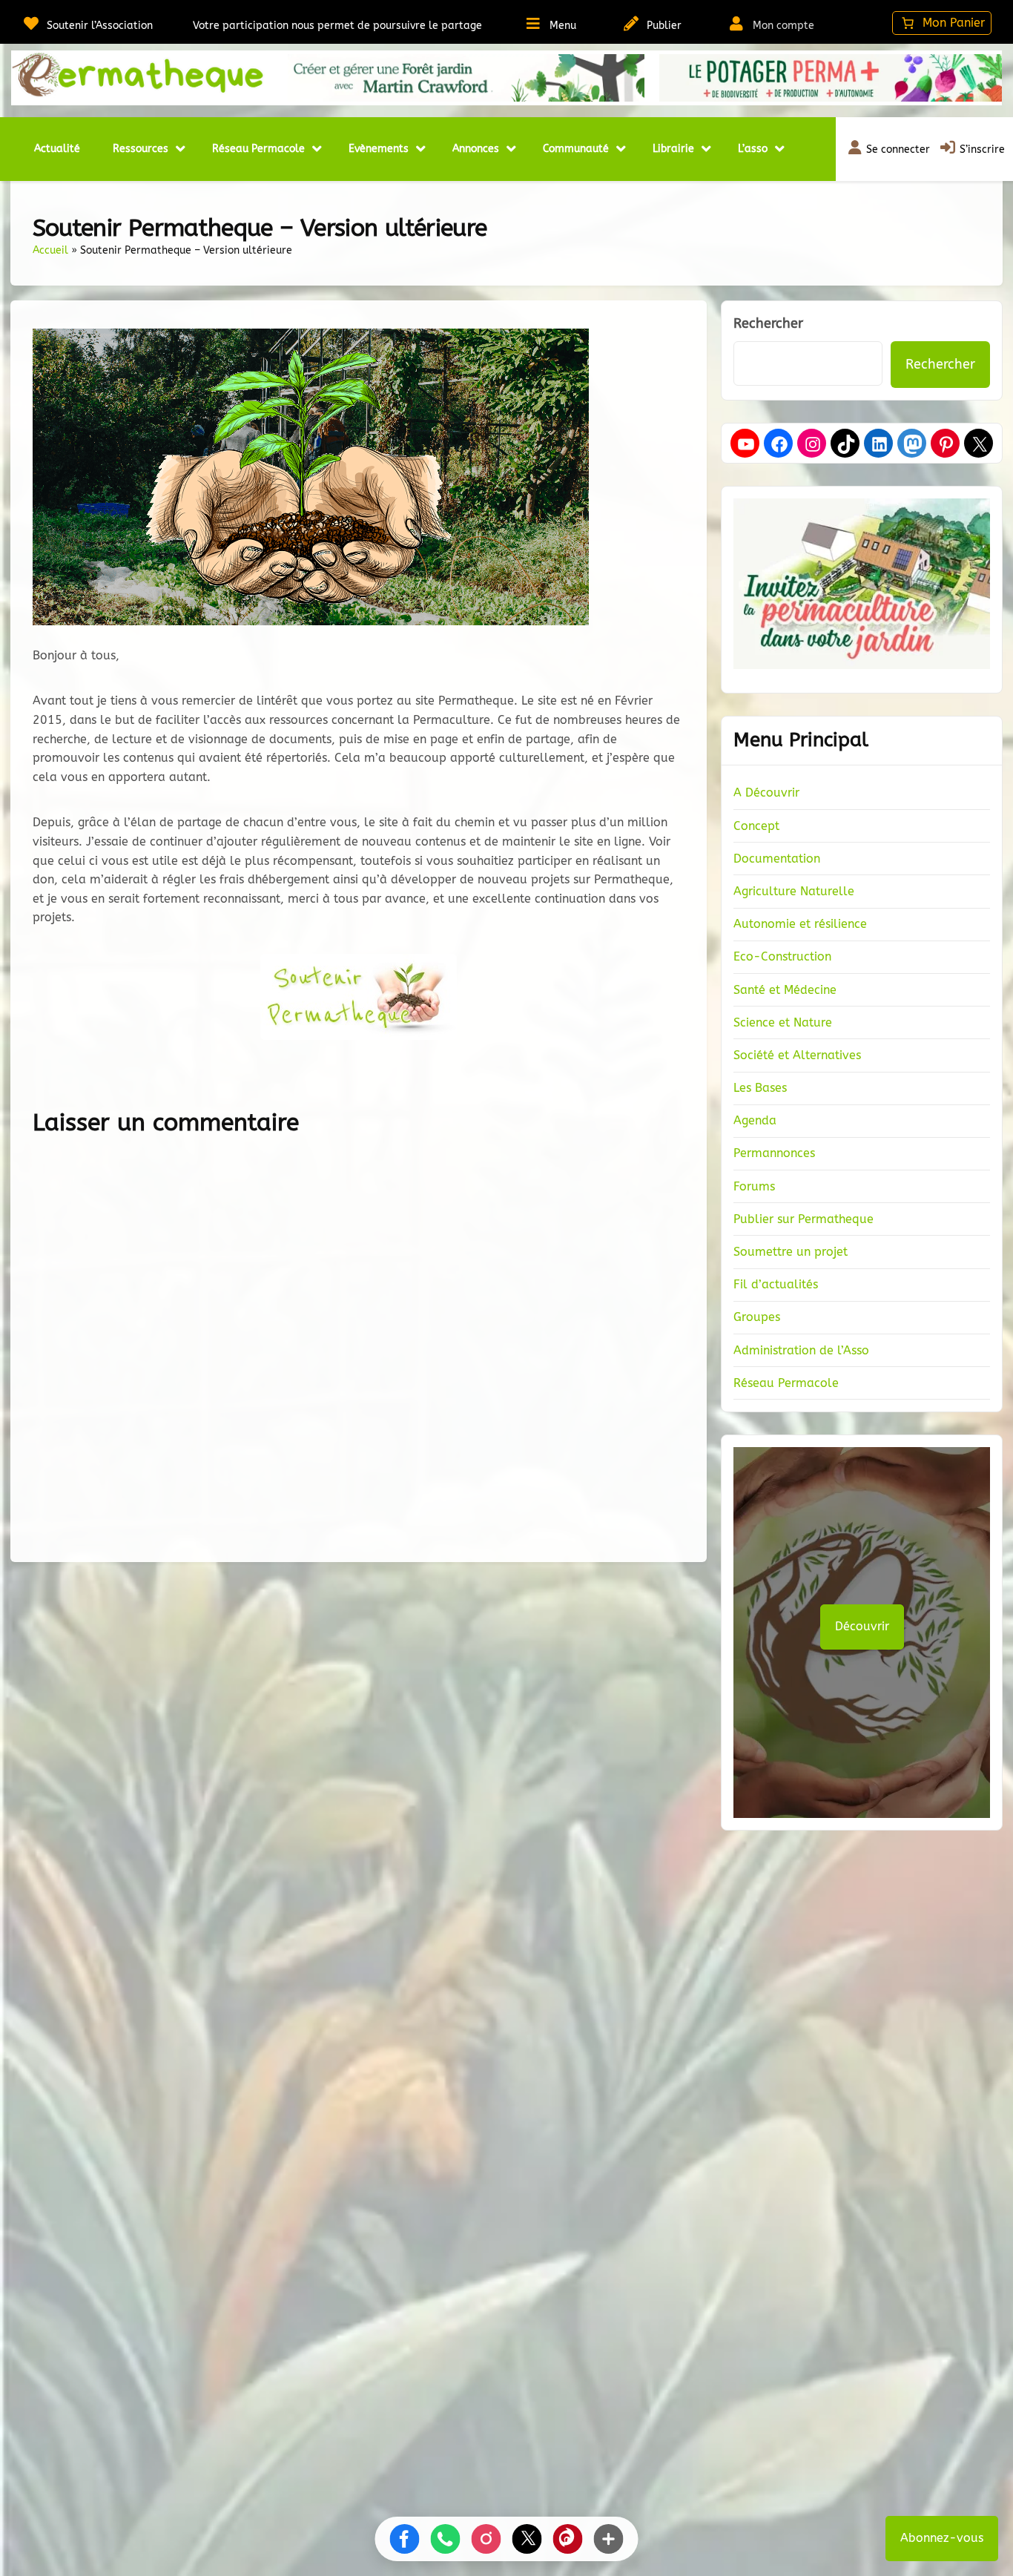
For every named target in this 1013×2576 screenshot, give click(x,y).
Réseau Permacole (786, 1383)
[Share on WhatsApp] (446, 2539)
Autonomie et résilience (800, 924)
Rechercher (768, 323)
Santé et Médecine (785, 990)
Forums (754, 1186)
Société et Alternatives (797, 1055)
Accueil (50, 250)
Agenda (755, 1120)
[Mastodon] (913, 444)
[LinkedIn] (880, 444)
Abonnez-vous (942, 2538)
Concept (756, 826)
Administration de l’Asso (801, 1350)
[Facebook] (779, 444)
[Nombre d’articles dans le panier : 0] (942, 23)
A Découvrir (766, 793)
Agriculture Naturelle (794, 891)
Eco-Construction (782, 956)
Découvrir (862, 1626)
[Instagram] (813, 444)
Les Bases (760, 1088)
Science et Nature (783, 1022)
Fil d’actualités (776, 1284)
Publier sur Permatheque (804, 1219)
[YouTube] (746, 444)
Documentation (777, 859)
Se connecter (898, 149)
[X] (980, 444)
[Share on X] (527, 2539)
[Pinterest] (946, 444)
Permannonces (774, 1153)
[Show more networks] (609, 2539)
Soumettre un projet (791, 1252)
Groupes (757, 1317)
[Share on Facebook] (405, 2539)
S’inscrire (982, 149)
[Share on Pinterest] (568, 2539)
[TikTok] (846, 444)
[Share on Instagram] (486, 2539)
